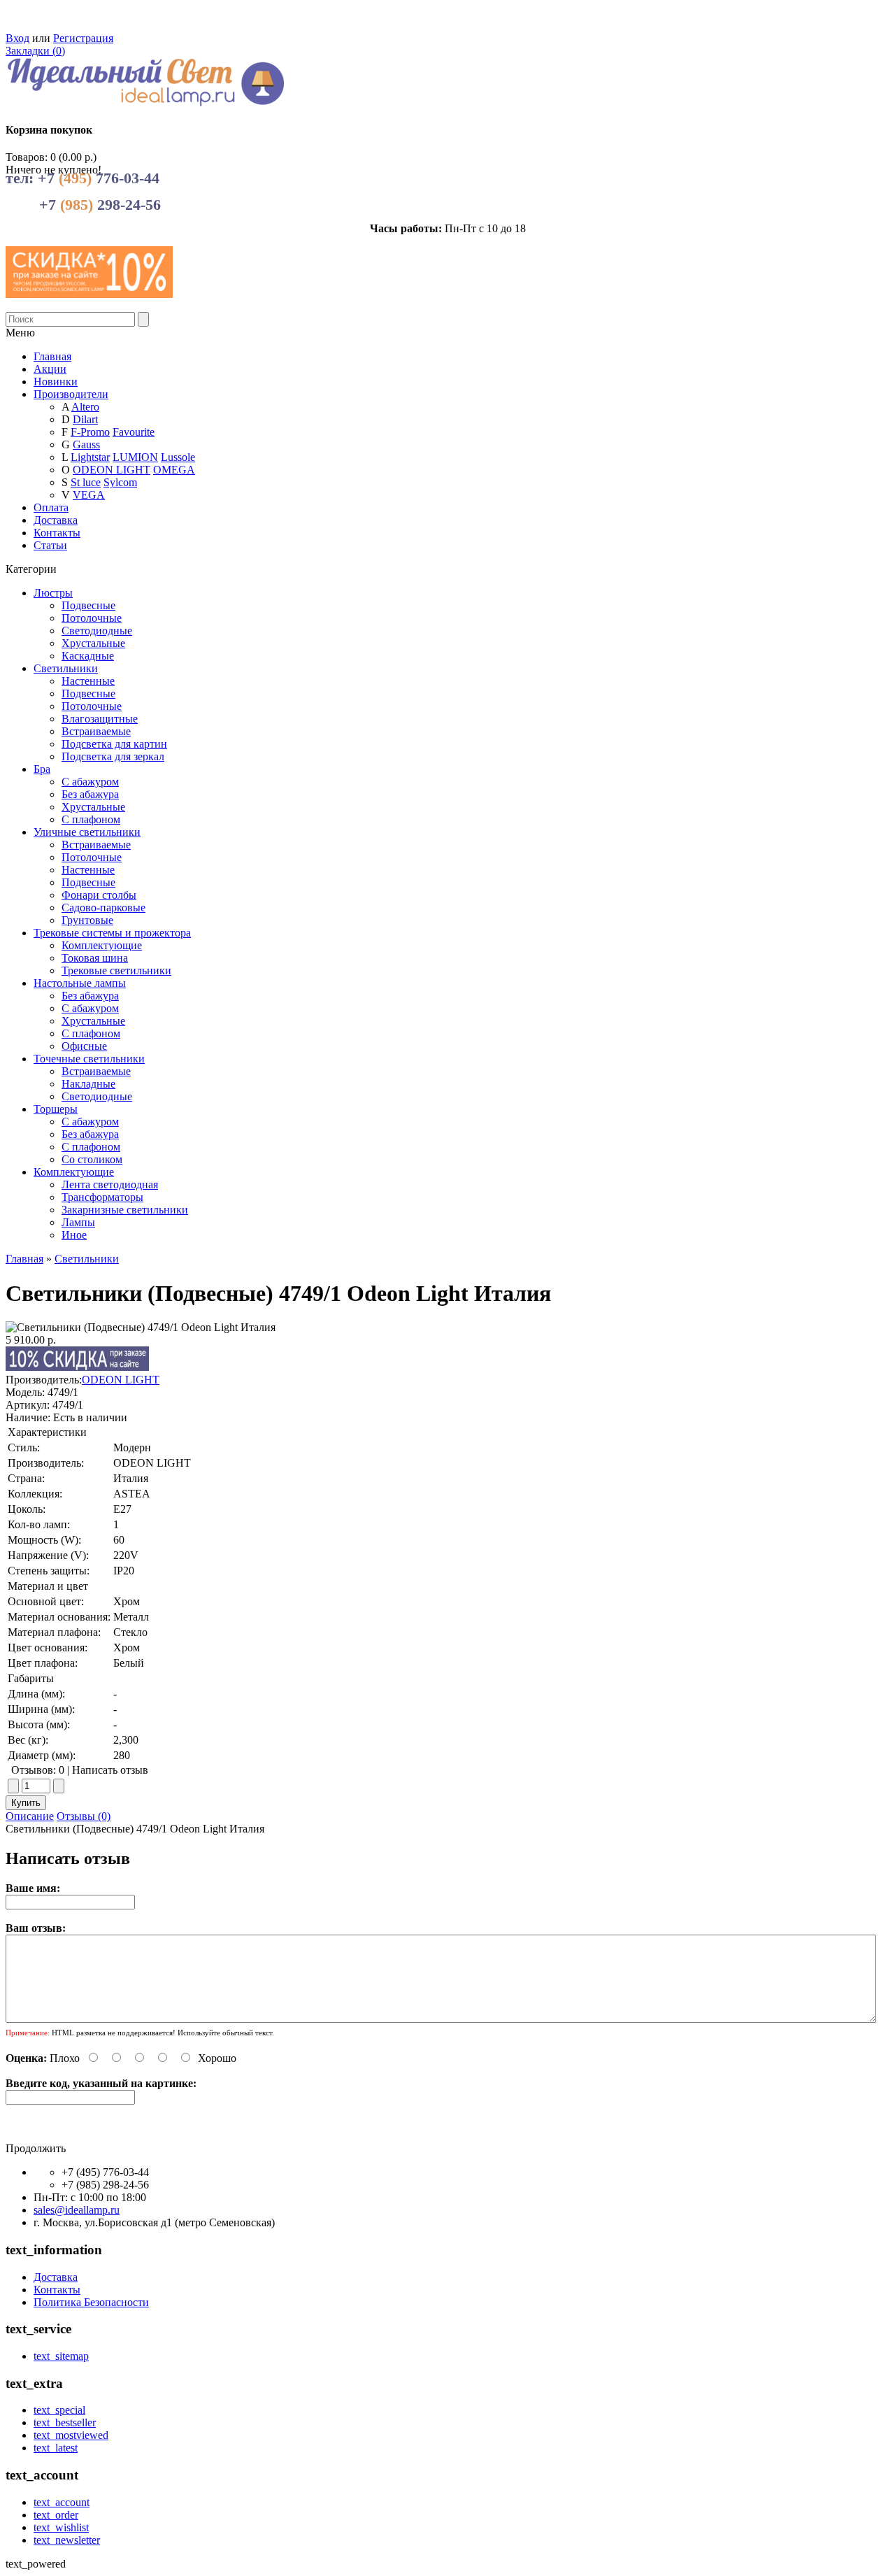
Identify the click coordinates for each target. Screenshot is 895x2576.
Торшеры (56, 1109)
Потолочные (92, 618)
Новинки (56, 382)
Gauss (86, 444)
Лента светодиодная (110, 1184)
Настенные (88, 681)
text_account (62, 2502)
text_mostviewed (71, 2435)
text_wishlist (61, 2527)
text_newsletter (67, 2540)
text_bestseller (65, 2422)
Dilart (85, 419)
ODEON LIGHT (112, 470)
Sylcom (120, 482)
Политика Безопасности (91, 2302)
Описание (30, 1816)
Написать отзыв (110, 1770)
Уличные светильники (87, 832)
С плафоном (91, 819)
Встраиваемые (96, 731)
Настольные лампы (80, 983)
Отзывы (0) (84, 1816)
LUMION (135, 457)
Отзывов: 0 (38, 1770)
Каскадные (88, 656)
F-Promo (90, 432)
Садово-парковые (103, 908)
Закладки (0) (35, 51)
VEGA (89, 495)
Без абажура (90, 794)
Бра (42, 769)
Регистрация (83, 38)
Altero (85, 407)
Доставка (56, 520)
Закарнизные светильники (125, 1210)
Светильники (66, 668)
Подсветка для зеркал (113, 756)
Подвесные (88, 605)
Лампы (78, 1222)
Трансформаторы (102, 1197)
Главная (24, 1259)
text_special (59, 2410)
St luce (86, 482)
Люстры (53, 593)
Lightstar (90, 457)
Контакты (57, 533)
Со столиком (92, 1159)
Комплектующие (102, 945)
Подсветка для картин (114, 744)
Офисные (84, 1046)
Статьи (50, 545)
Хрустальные (93, 643)
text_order (56, 2515)
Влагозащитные (100, 719)
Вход (17, 38)
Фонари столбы (99, 895)
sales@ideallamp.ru (77, 2210)
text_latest (56, 2448)
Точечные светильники (89, 1059)
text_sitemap (61, 2356)
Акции (50, 369)
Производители (71, 394)
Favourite (134, 432)
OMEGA (174, 470)
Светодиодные (97, 631)
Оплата (51, 507)
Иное (74, 1235)
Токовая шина (95, 958)
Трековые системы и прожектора (112, 933)
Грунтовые (87, 920)
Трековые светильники (116, 970)
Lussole (178, 457)
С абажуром (90, 782)
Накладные (88, 1084)
